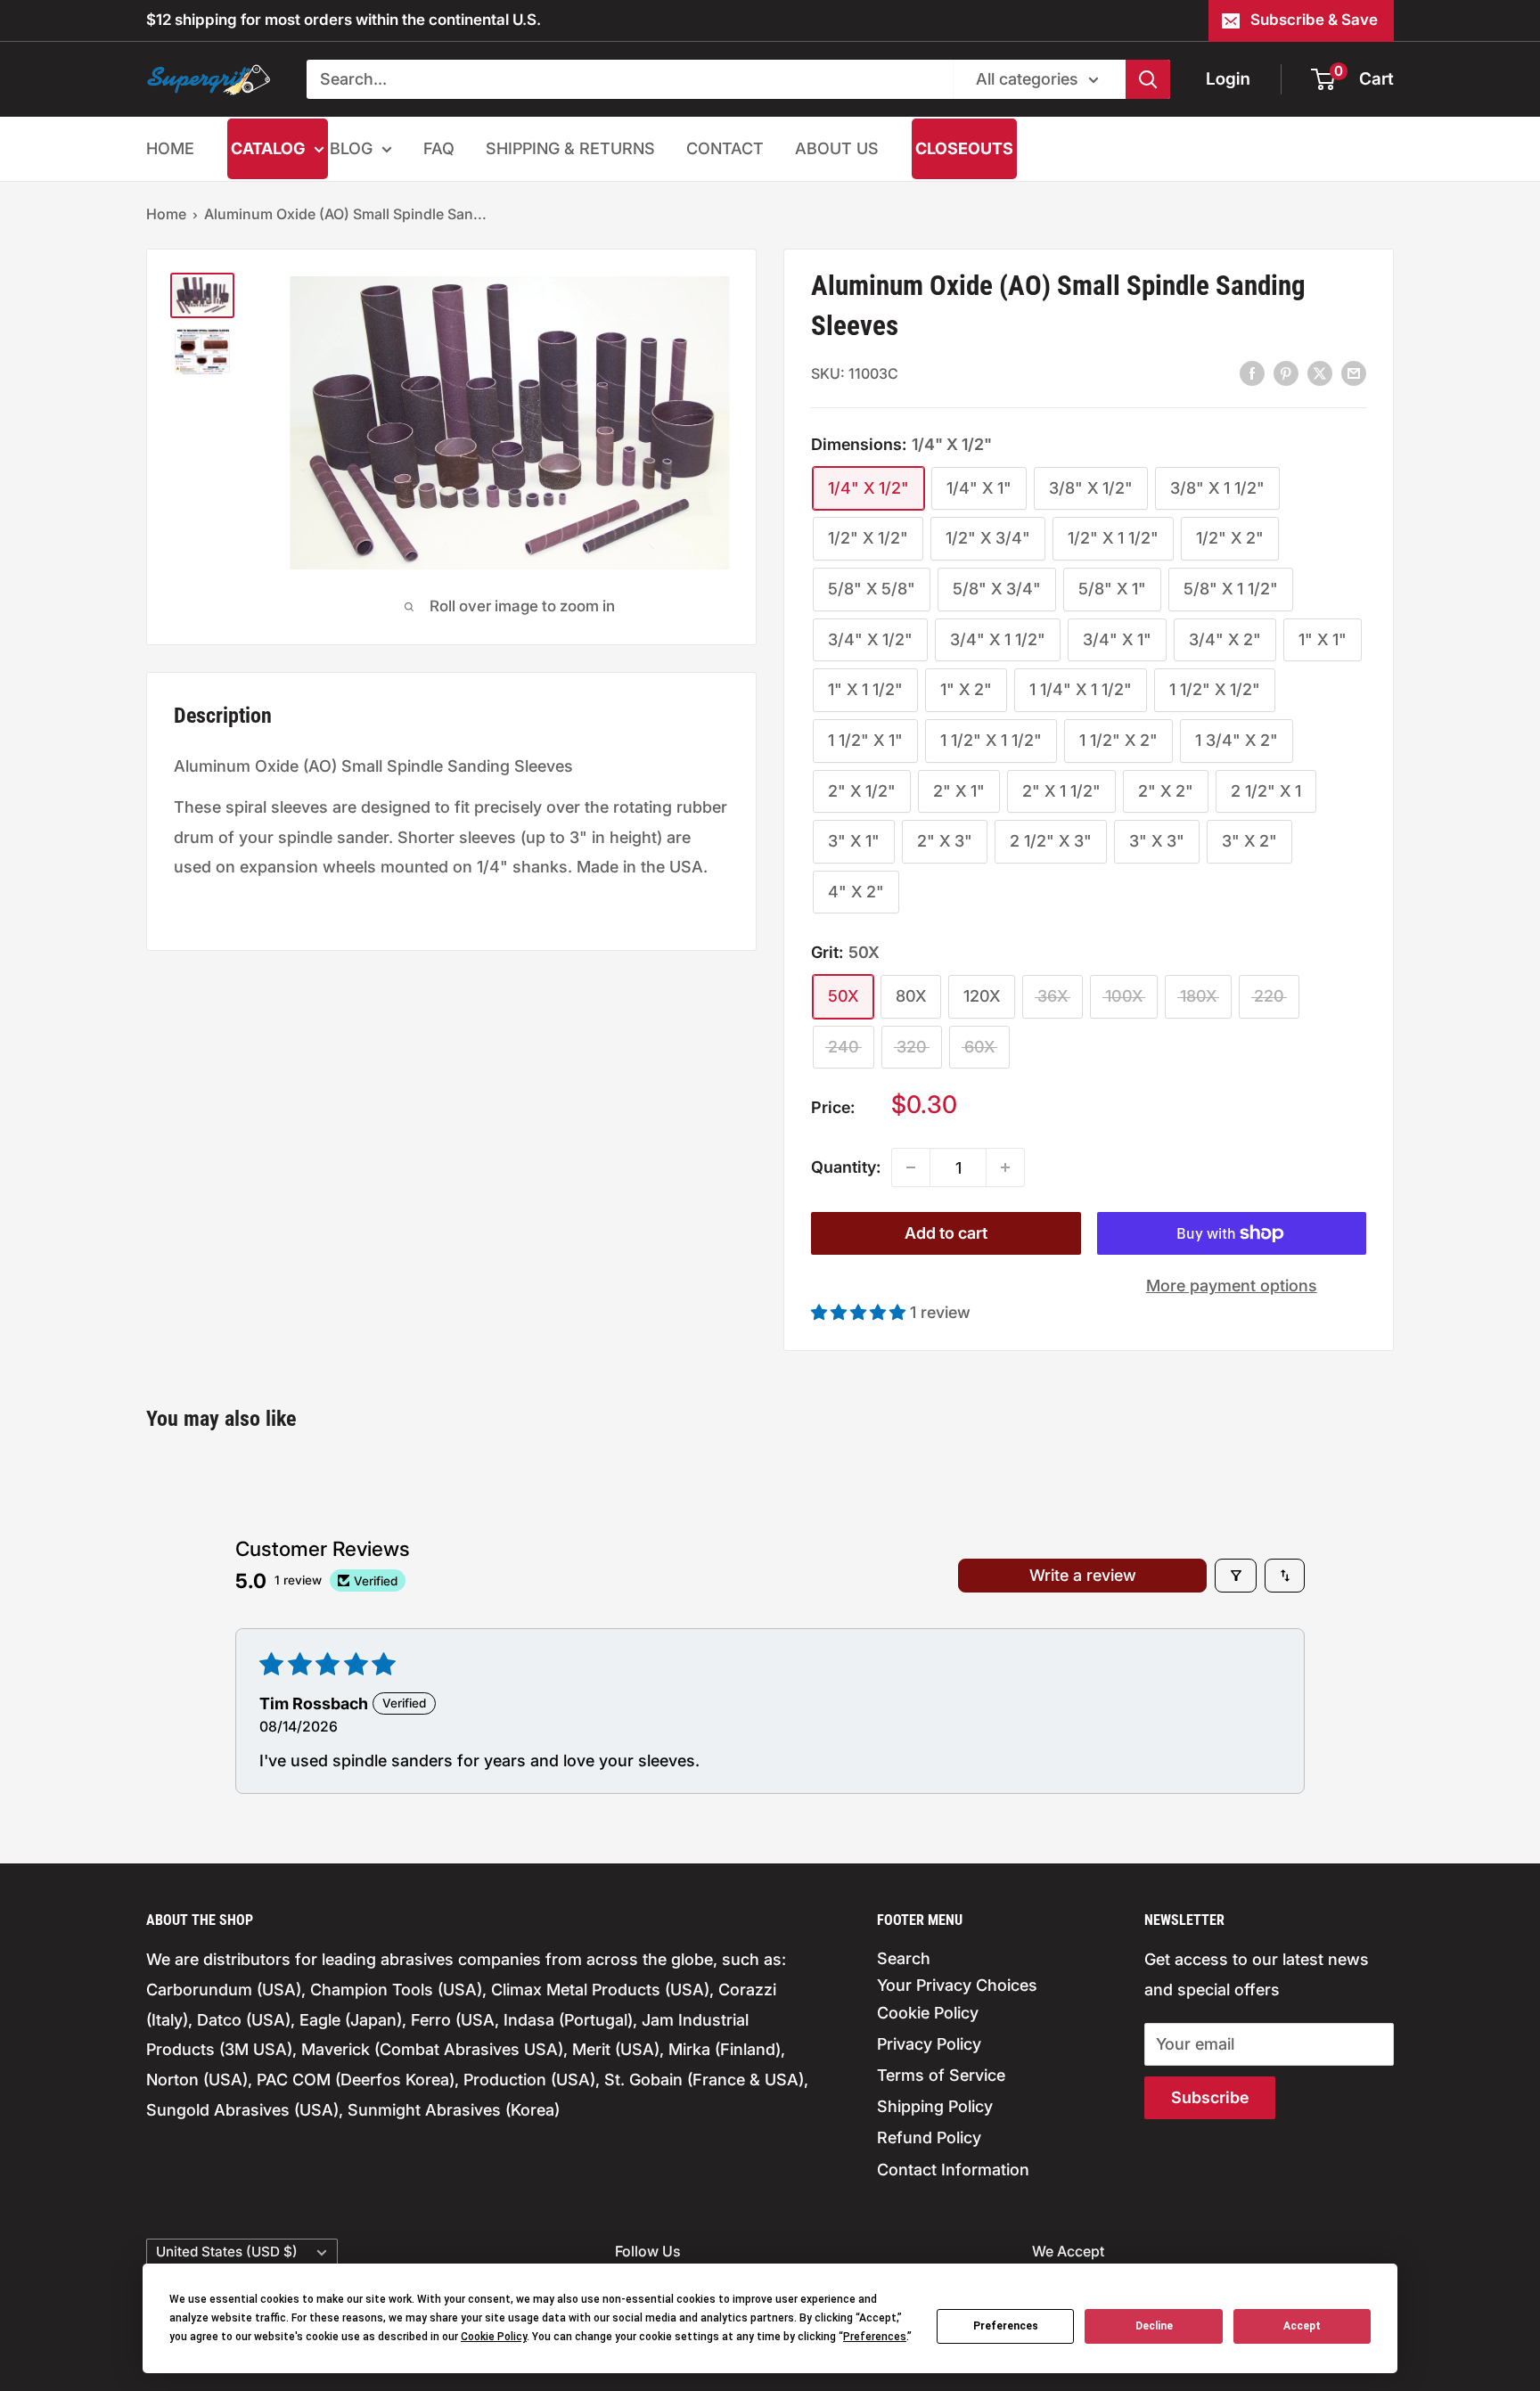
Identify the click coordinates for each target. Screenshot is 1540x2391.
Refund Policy (929, 2137)
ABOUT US (837, 148)
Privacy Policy (929, 2044)
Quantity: (846, 1167)
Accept (1302, 2326)
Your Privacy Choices (957, 1985)
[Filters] (1236, 1576)
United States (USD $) (227, 2252)
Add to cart (946, 1233)
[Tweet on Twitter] (1320, 373)
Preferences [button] (875, 2337)
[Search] (1148, 79)
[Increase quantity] (1005, 1167)
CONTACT (725, 148)
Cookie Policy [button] (494, 2337)
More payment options (1232, 1286)
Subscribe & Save (1314, 20)
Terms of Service (941, 2075)
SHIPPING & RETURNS (570, 148)
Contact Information (953, 2170)
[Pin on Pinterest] (1286, 373)
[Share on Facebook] (1252, 373)
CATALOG (268, 148)
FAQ (439, 148)
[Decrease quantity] (911, 1167)
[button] (860, 1312)
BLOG (351, 148)
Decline (1154, 2326)
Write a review (1083, 1575)
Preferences (1006, 2326)
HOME (170, 148)
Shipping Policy (935, 2106)
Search (904, 1958)
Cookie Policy (928, 2013)
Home (166, 214)
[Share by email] (1354, 373)
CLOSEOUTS (964, 148)
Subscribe (1210, 2097)
